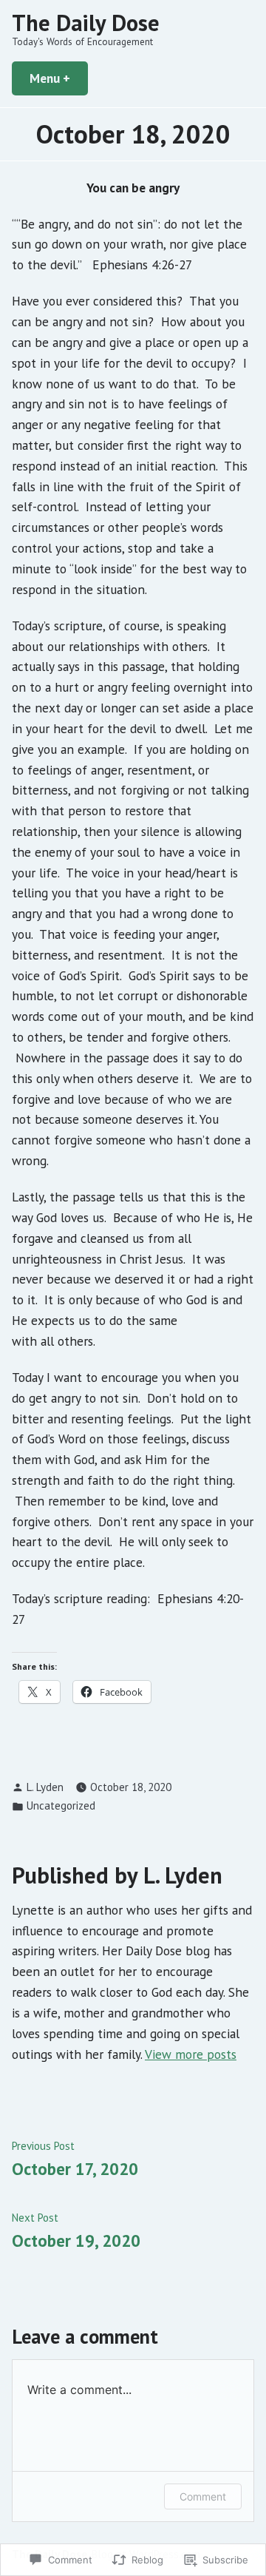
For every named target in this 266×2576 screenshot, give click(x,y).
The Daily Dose (86, 23)
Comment (203, 2496)
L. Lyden (45, 1787)
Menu (59, 78)
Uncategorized (61, 1805)
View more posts (191, 2054)
